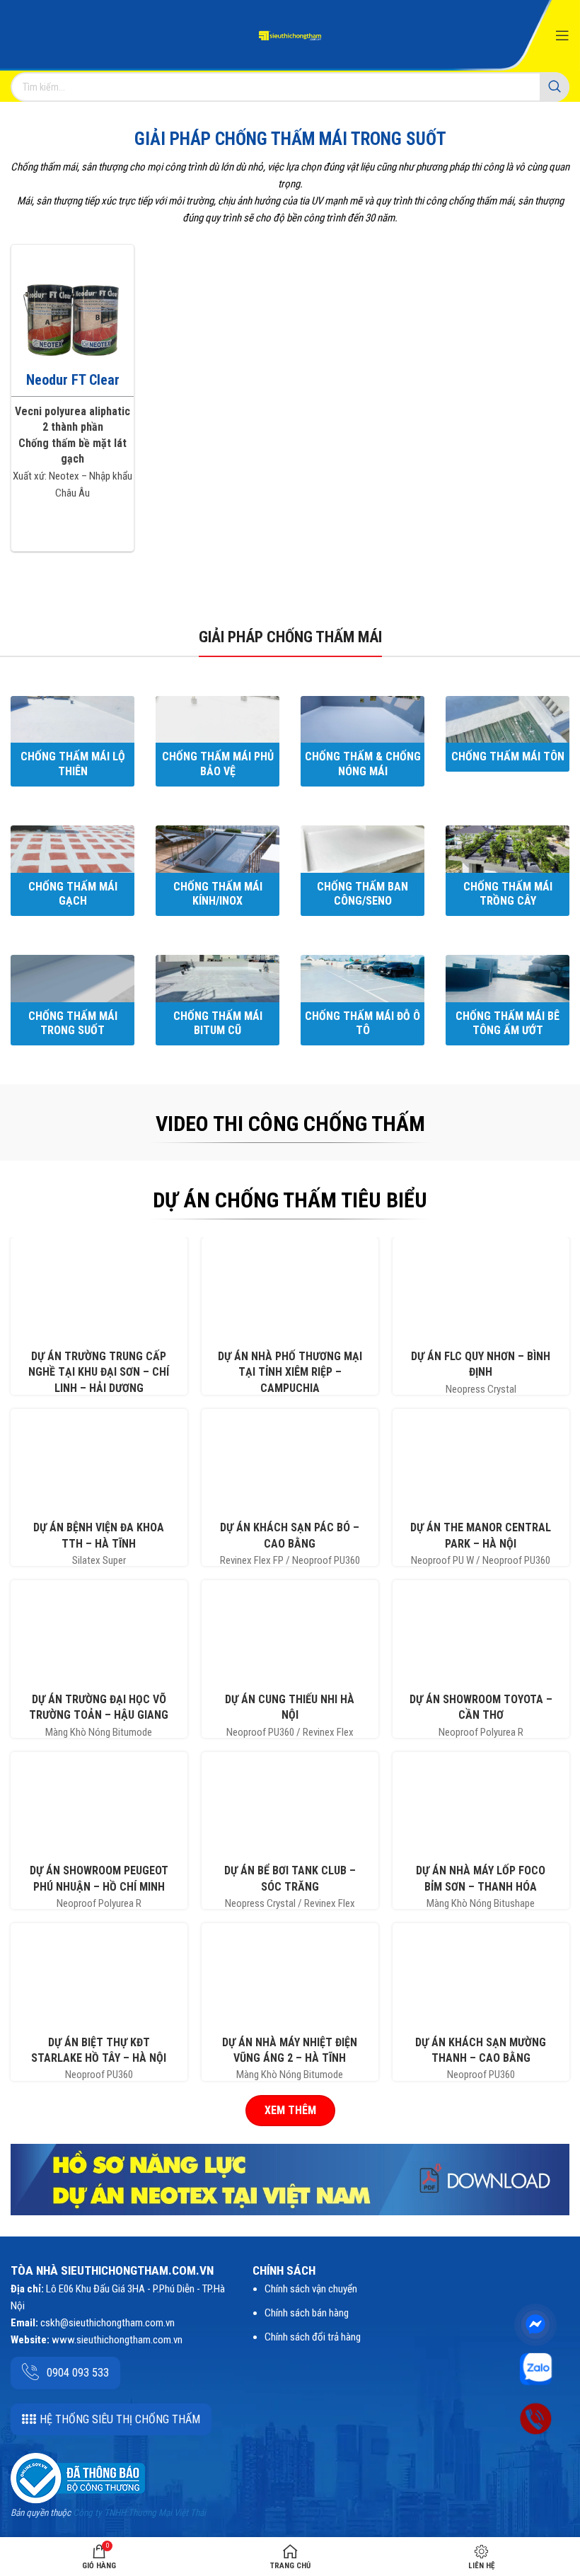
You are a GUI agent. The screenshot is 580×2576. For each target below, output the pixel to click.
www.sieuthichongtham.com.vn (117, 2340)
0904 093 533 (78, 2373)
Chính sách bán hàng (307, 2313)
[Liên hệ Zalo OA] (536, 2368)
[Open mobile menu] (562, 35)
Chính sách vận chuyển (311, 2289)
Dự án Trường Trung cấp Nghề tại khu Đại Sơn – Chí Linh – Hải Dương (99, 1372)
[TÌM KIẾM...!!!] (555, 87)
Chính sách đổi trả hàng (313, 2337)
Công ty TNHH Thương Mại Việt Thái (139, 2513)
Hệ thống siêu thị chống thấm (120, 2419)
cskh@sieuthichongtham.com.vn (108, 2323)
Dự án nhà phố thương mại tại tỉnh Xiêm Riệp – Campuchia (290, 1372)
